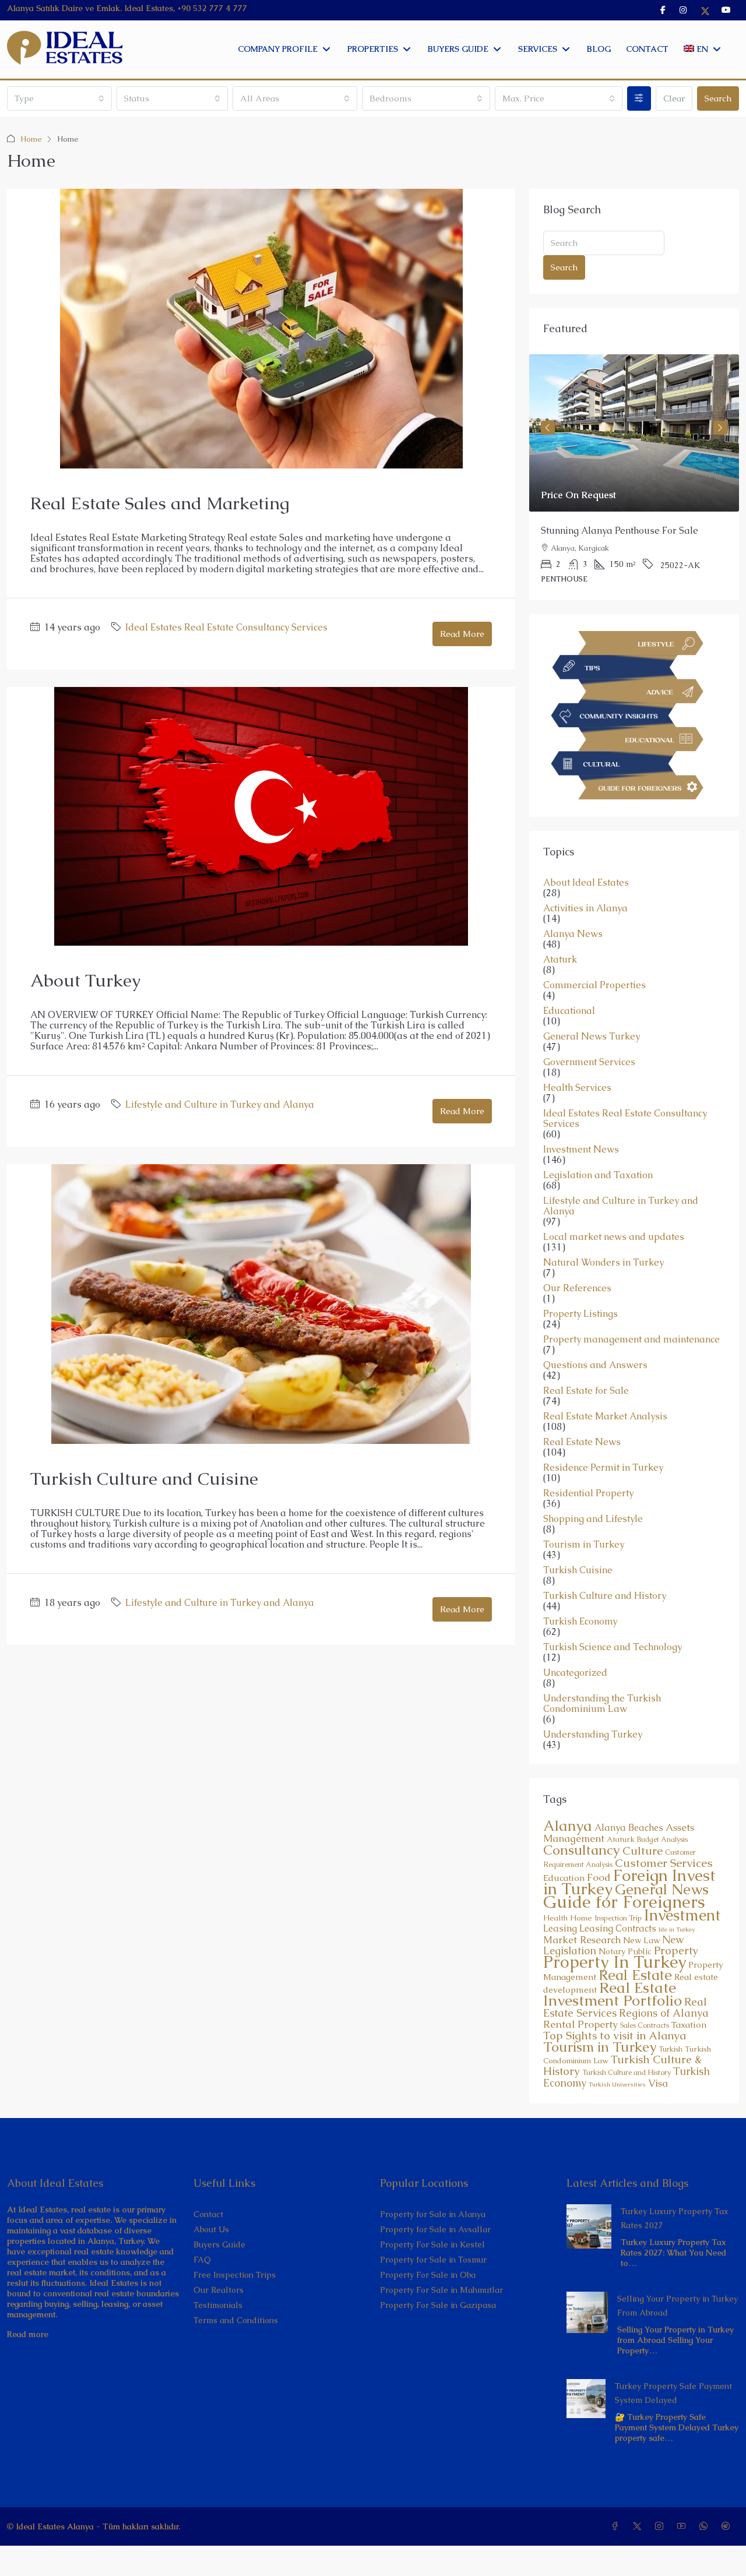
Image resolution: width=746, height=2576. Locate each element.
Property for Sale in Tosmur (433, 2260)
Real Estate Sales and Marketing (160, 503)
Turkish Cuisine (578, 1570)
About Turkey (85, 980)
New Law (641, 1940)
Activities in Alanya (585, 908)
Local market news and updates (614, 1237)
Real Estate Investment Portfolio (613, 1994)
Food (599, 1877)
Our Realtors (219, 2290)
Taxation (689, 2025)
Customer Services (664, 1863)
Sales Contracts (645, 2025)
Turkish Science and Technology (613, 1647)
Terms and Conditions (236, 2320)
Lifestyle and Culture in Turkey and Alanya (220, 1104)
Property (676, 1950)
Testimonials (218, 2305)
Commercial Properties (594, 985)
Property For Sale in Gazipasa (438, 2305)
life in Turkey (677, 1929)
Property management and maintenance (631, 1340)
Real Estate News (582, 1442)
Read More (462, 634)
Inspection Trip (618, 1918)
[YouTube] (684, 2526)
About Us (211, 2229)
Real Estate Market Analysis (605, 1416)
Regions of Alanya (664, 2013)
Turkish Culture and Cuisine (144, 1479)
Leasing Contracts (618, 1928)
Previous (548, 428)
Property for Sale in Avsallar (435, 2229)
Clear (674, 98)
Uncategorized (575, 1673)
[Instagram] (661, 2526)
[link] (634, 433)
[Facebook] (617, 2526)
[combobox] (59, 98)
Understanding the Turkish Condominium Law (602, 1704)
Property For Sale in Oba (428, 2275)
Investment (682, 1915)
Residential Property (588, 1493)
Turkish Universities (617, 2084)
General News (662, 1889)
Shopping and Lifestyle (593, 1519)
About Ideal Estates (586, 883)
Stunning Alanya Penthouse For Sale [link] (620, 531)
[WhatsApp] (706, 2526)
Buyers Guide (219, 2244)
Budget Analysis (662, 1840)
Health (555, 1918)
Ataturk (560, 960)
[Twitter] (639, 2526)
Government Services (589, 1062)
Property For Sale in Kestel (432, 2244)
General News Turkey (592, 1037)
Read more (28, 2334)
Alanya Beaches (629, 1828)
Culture (643, 1851)
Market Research (582, 1940)
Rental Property (580, 2024)
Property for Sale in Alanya (433, 2214)
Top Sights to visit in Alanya (615, 2036)
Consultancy (582, 1850)
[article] (634, 477)
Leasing (560, 1928)
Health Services (577, 1088)
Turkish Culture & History (622, 2065)
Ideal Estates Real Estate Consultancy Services (226, 627)
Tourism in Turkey (584, 1545)
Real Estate (635, 1975)
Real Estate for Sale (586, 1391)
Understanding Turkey (593, 1735)
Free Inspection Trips (235, 2275)
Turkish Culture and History (605, 1596)
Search (718, 98)
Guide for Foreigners (624, 1902)
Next (720, 428)
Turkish (671, 2049)
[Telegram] (728, 2526)
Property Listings (580, 1314)
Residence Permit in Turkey (603, 1468)
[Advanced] (639, 98)
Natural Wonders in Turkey (604, 1263)
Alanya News (573, 934)
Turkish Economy (580, 1622)
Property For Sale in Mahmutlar (441, 2290)
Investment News (581, 1150)
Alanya (568, 1826)
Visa (658, 2083)
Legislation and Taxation (598, 1175)
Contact (208, 2214)
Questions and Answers (595, 1365)
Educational (569, 1011)
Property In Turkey (615, 1962)
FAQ (202, 2260)
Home (31, 139)
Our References (577, 1288)
